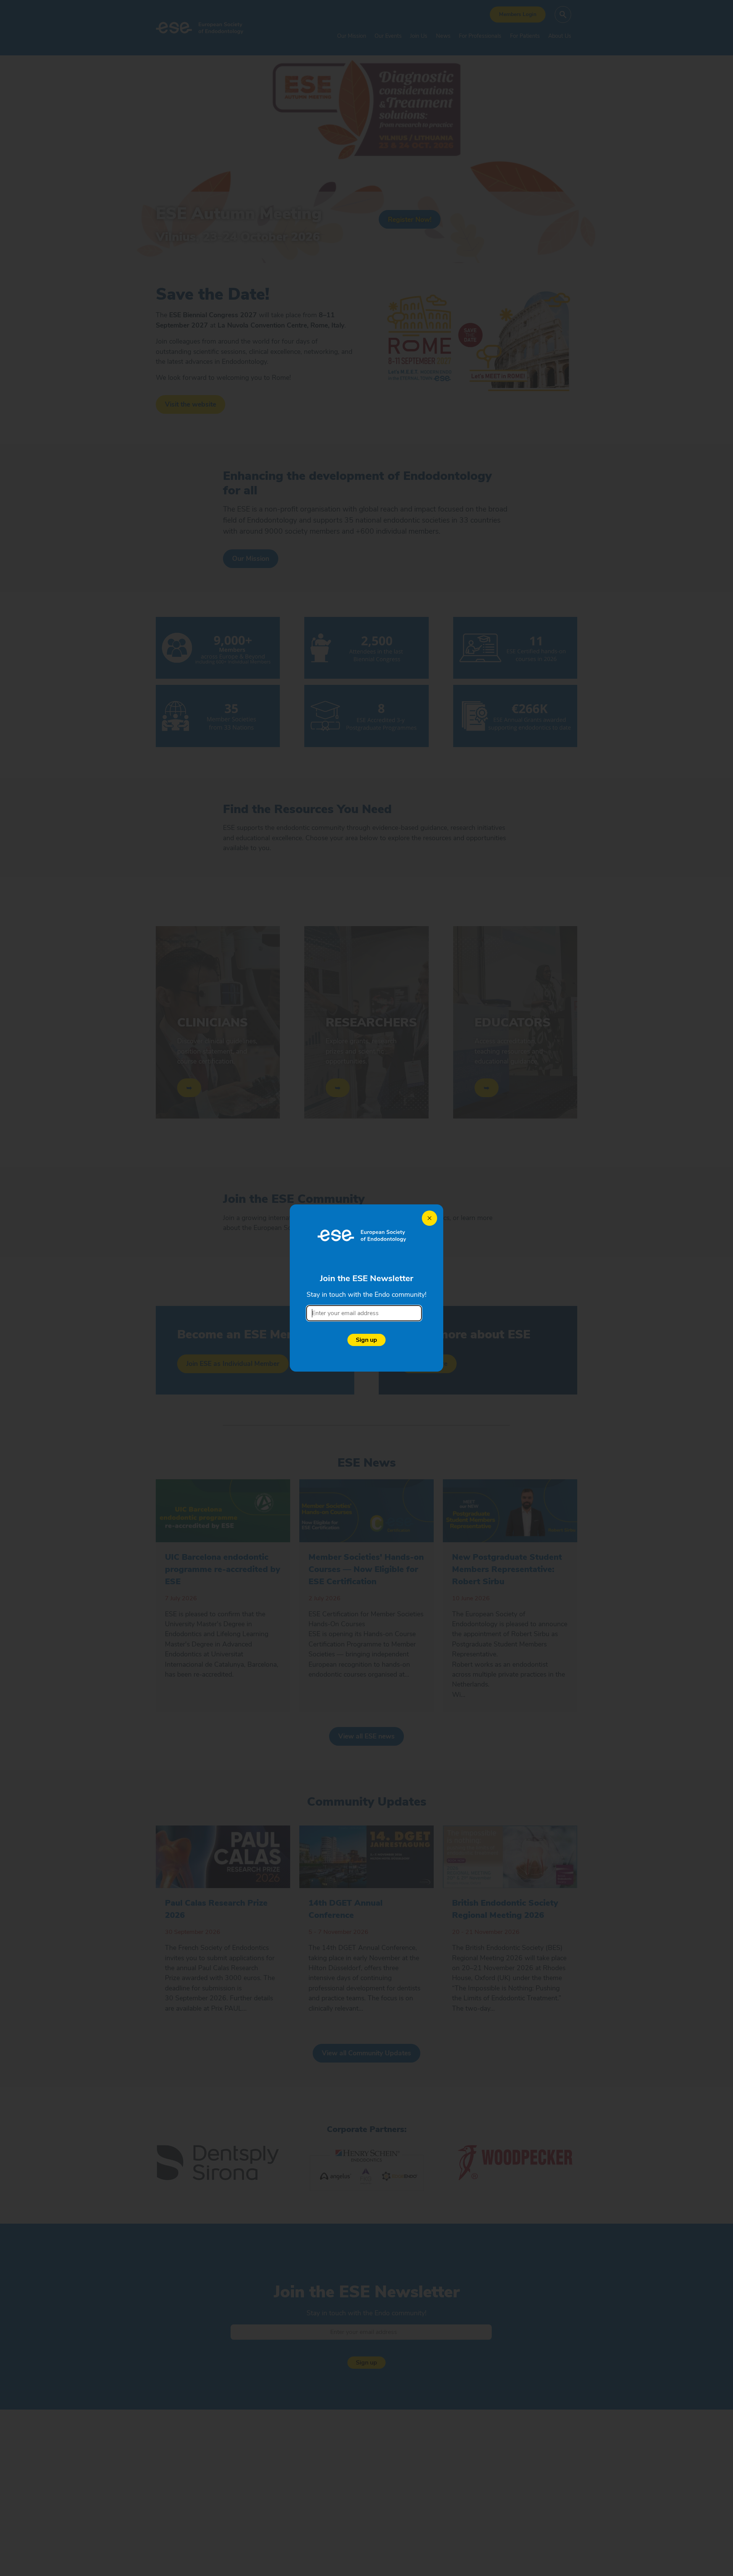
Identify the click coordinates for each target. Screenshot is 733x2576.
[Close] (429, 1218)
